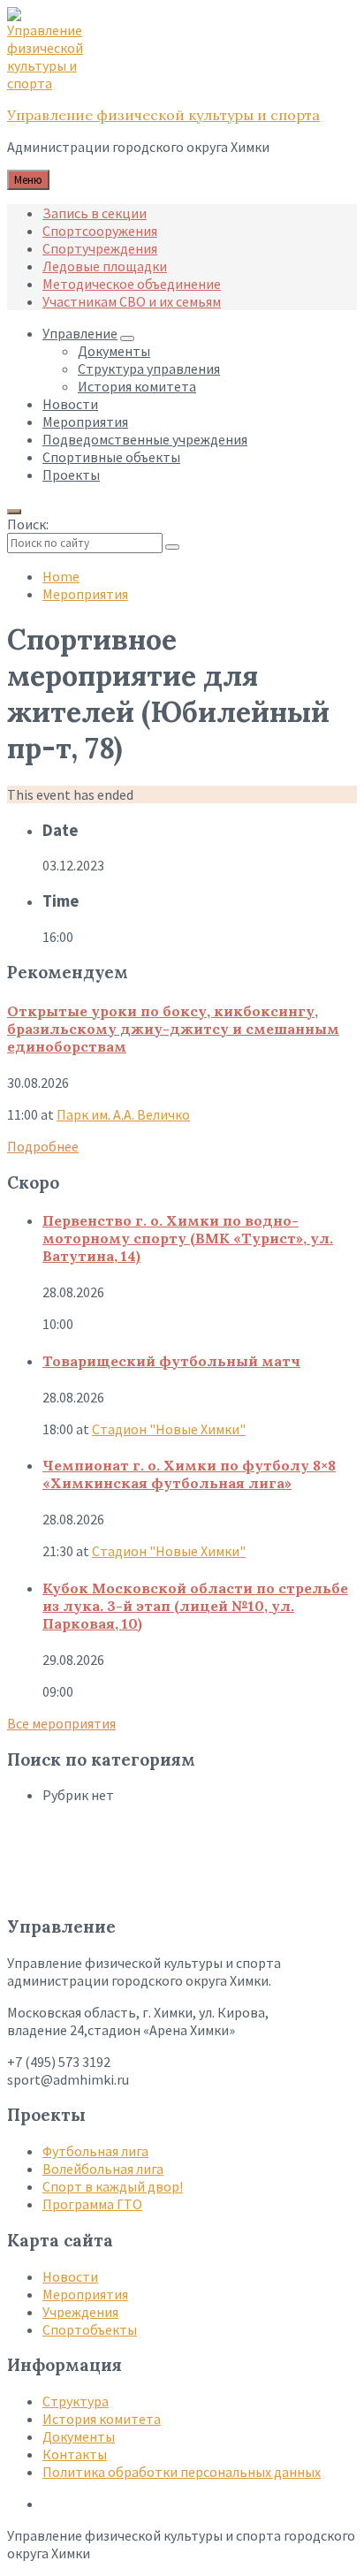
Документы (79, 2436)
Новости (70, 2276)
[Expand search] (14, 512)
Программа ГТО (92, 2204)
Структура (76, 2401)
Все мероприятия (61, 1723)
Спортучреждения (100, 248)
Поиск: (28, 524)
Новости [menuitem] (70, 404)
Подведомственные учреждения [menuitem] (145, 439)
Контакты (75, 2454)
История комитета (102, 2419)
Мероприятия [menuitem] (85, 422)
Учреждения (80, 2312)
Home (61, 576)
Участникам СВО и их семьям (132, 301)
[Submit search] (172, 547)
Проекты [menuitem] (71, 475)
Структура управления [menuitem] (149, 369)
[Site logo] (51, 83)
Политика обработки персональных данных (182, 2472)
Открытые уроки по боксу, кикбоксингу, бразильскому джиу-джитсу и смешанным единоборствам (173, 1029)
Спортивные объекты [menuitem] (111, 457)
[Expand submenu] (127, 338)
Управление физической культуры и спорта (163, 115)
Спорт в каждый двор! (113, 2186)
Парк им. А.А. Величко (123, 1114)
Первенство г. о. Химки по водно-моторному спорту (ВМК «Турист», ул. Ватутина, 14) (188, 1238)
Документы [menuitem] (114, 351)
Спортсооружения (100, 231)
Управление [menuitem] (80, 333)
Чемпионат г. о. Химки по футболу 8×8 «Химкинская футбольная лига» (189, 1474)
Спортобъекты (90, 2329)
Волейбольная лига (103, 2169)
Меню (28, 180)
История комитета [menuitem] (137, 386)
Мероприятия (85, 594)
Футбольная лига (95, 2151)
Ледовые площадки (105, 266)
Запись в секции (95, 213)
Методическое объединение (132, 284)
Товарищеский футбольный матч (171, 1361)
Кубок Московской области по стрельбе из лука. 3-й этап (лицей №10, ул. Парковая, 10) (195, 1606)
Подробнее (43, 1146)
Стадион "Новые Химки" (169, 1429)
